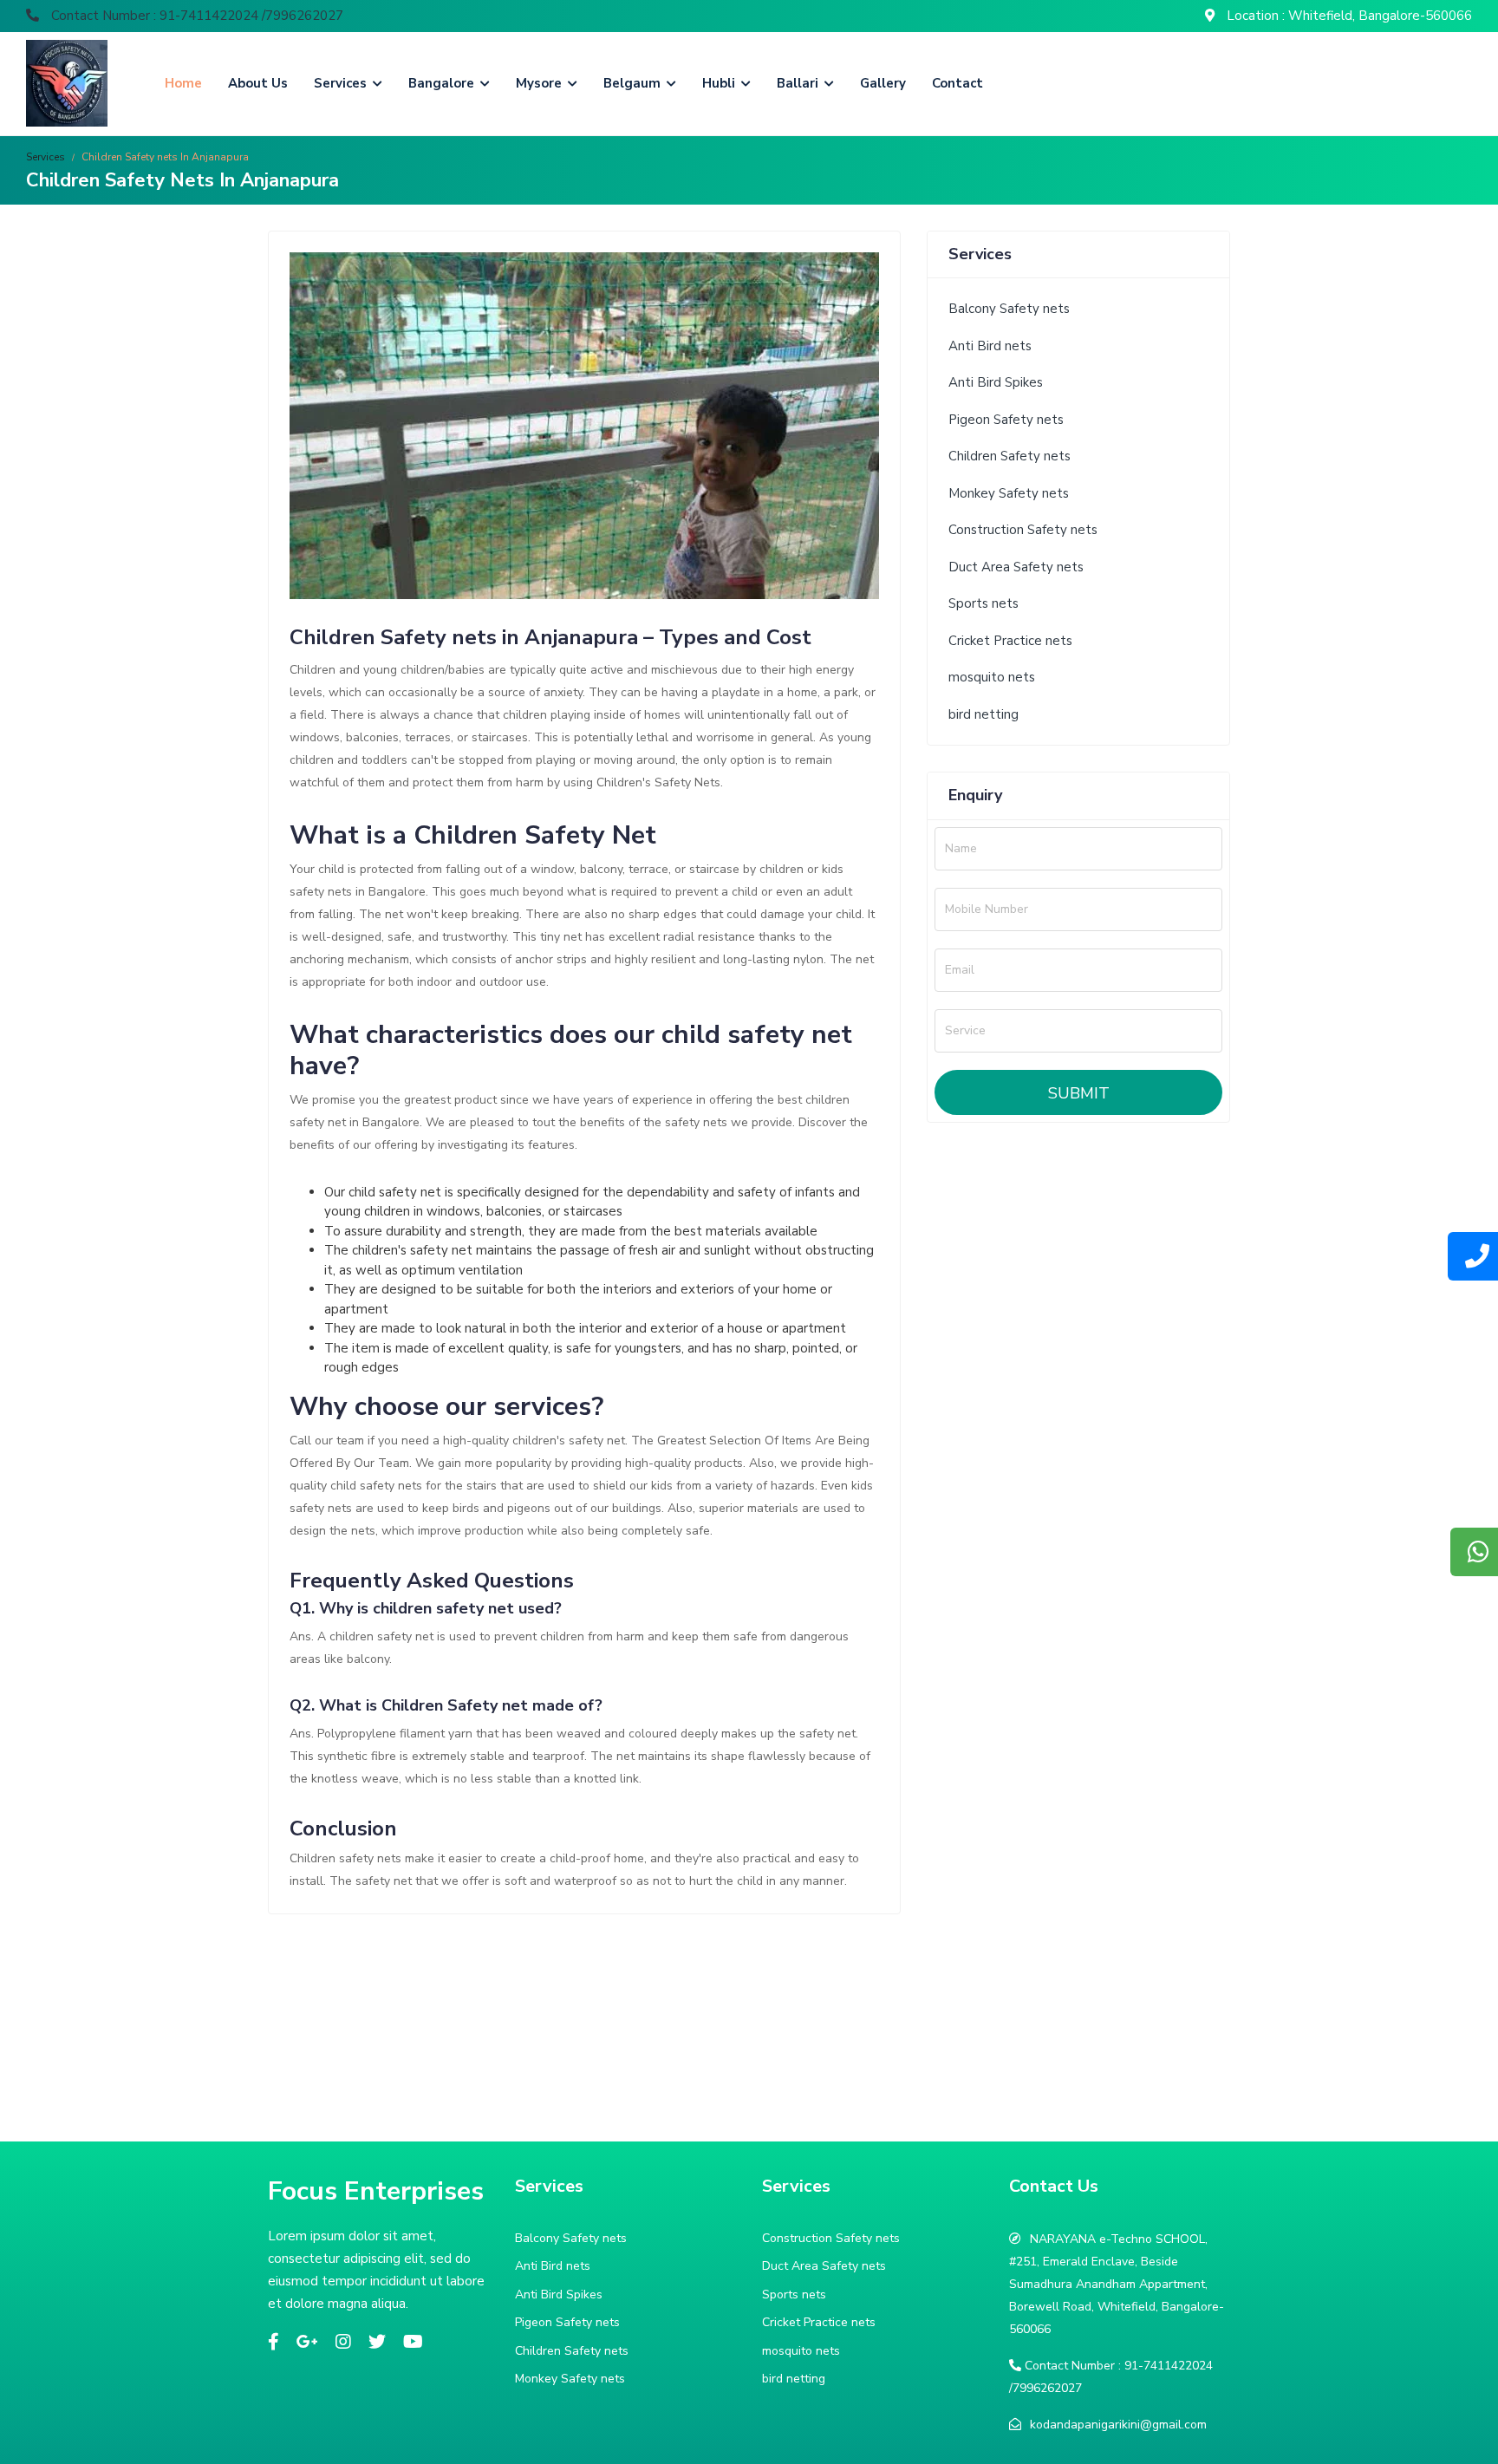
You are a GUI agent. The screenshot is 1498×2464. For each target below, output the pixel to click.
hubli (720, 83)
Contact (957, 83)
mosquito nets (992, 677)
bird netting (983, 714)
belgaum (634, 83)
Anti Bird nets (990, 346)
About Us (258, 83)
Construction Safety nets (1023, 530)
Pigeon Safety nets (1006, 420)
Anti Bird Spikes (996, 382)
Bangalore (443, 83)
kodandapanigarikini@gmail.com (1118, 2425)
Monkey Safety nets (1009, 493)
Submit (1079, 1093)
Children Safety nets (1010, 456)
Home (183, 83)
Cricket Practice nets (1010, 641)
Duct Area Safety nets (1016, 567)
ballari (799, 83)
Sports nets (983, 603)
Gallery (883, 83)
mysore (541, 83)
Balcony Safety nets (1009, 309)
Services (342, 83)
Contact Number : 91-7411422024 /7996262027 (195, 16)
